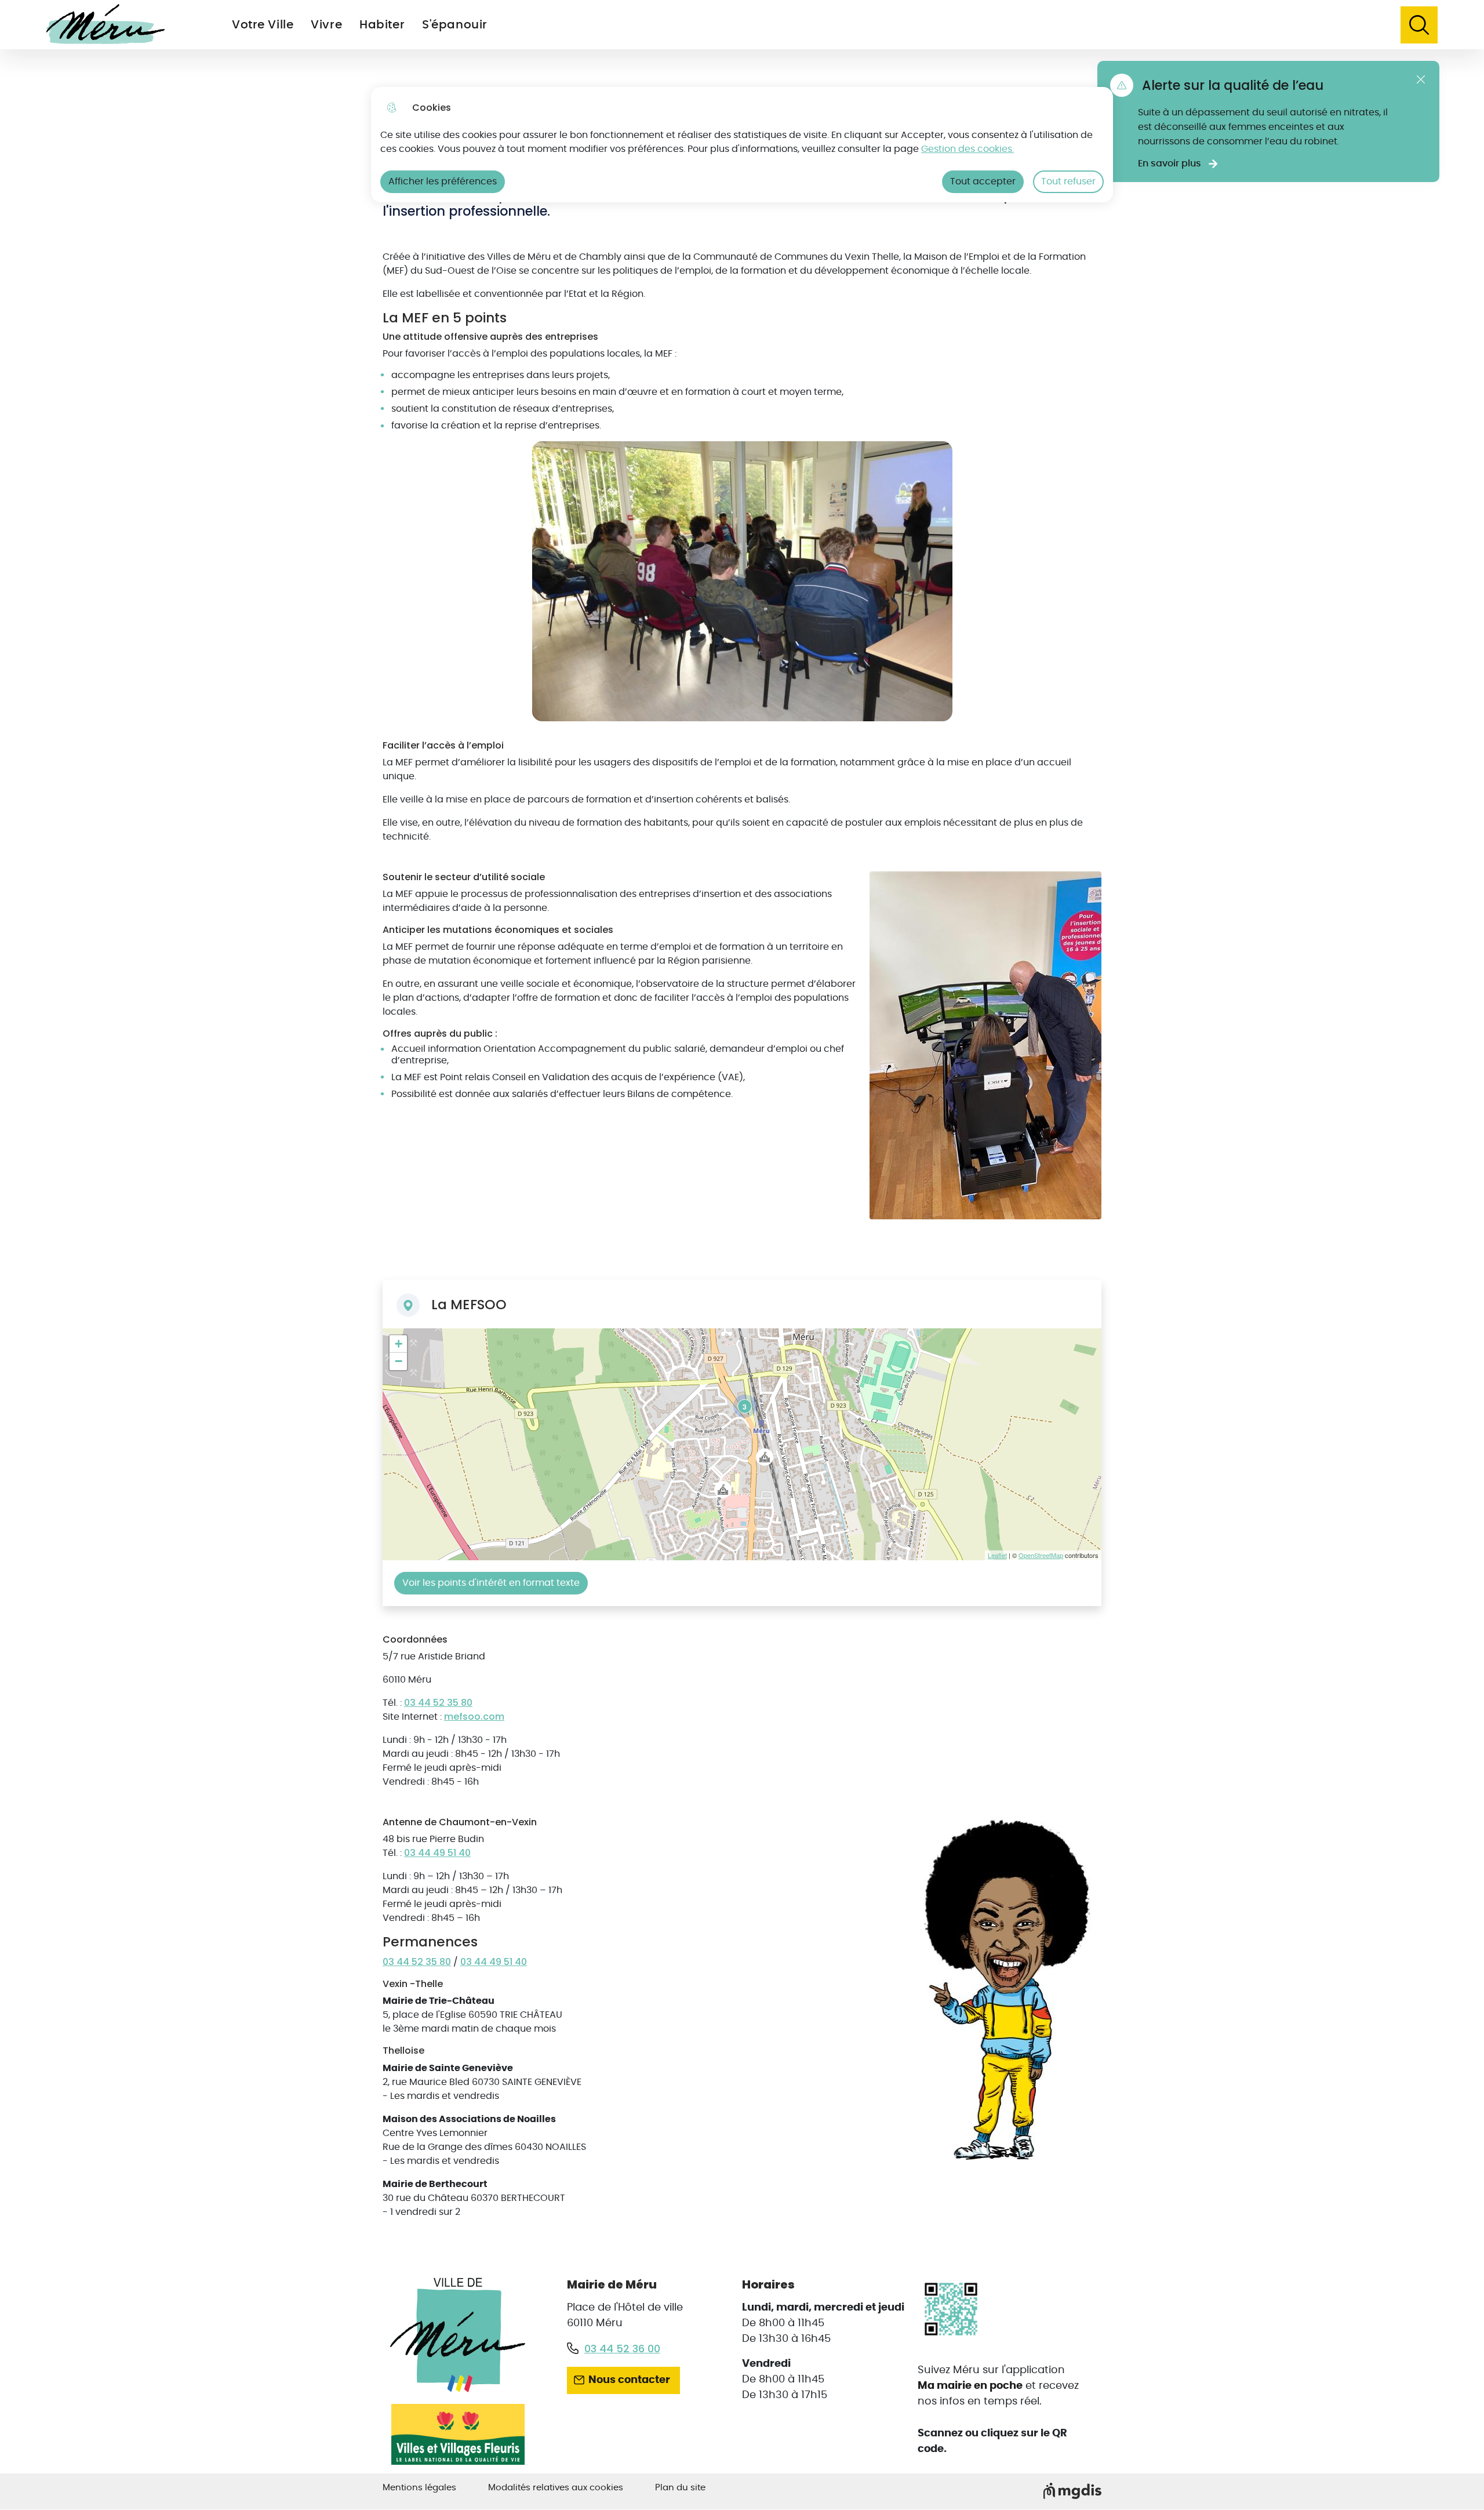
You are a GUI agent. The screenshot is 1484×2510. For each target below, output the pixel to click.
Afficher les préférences (443, 181)
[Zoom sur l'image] (1013, 1990)
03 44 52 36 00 (622, 2349)
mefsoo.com (474, 1717)
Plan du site (680, 2488)
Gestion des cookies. (967, 149)
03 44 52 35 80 (438, 1703)
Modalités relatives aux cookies (556, 2488)
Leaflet (997, 1555)
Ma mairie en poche (970, 2386)
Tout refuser (1068, 181)
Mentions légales (419, 2488)
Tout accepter (983, 181)
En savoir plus (1170, 164)
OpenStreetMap (1041, 1555)
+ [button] (399, 1344)
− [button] (399, 1361)
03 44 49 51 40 (437, 1853)
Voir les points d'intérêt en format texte (491, 1583)
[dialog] (742, 145)
